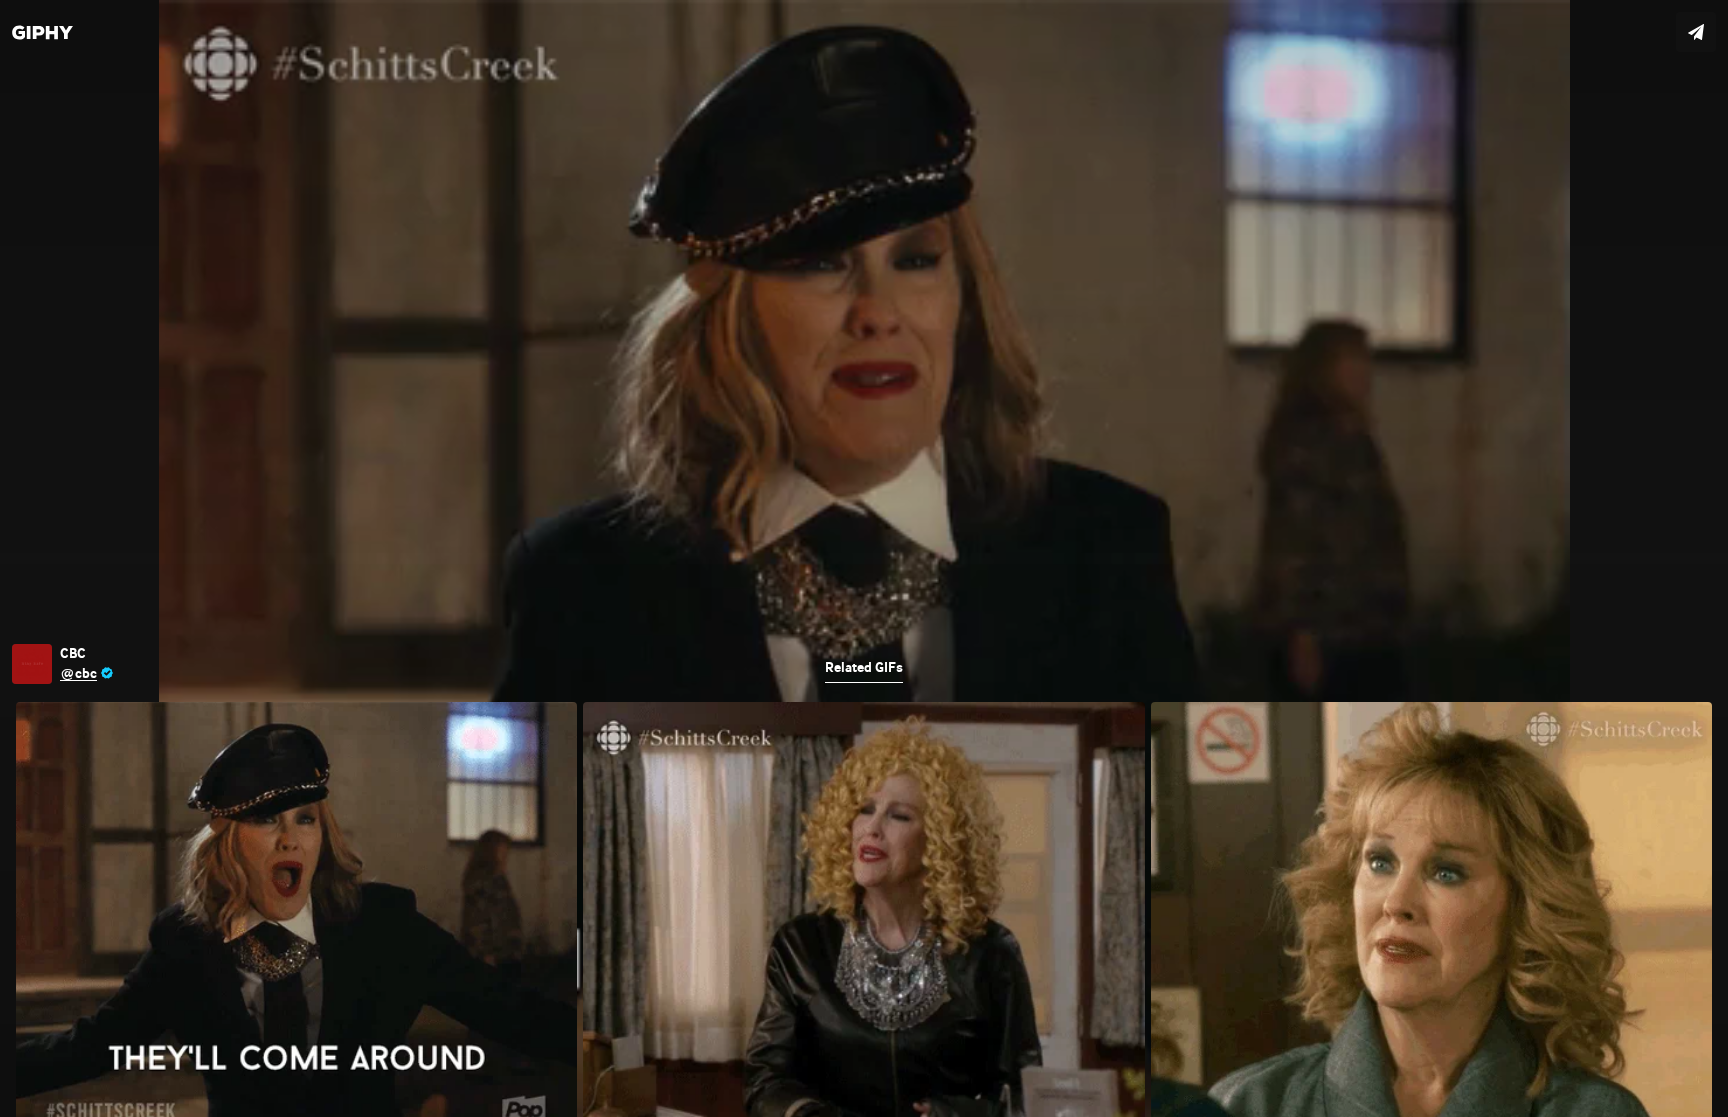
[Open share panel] (1696, 32)
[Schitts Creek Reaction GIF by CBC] (864, 558)
